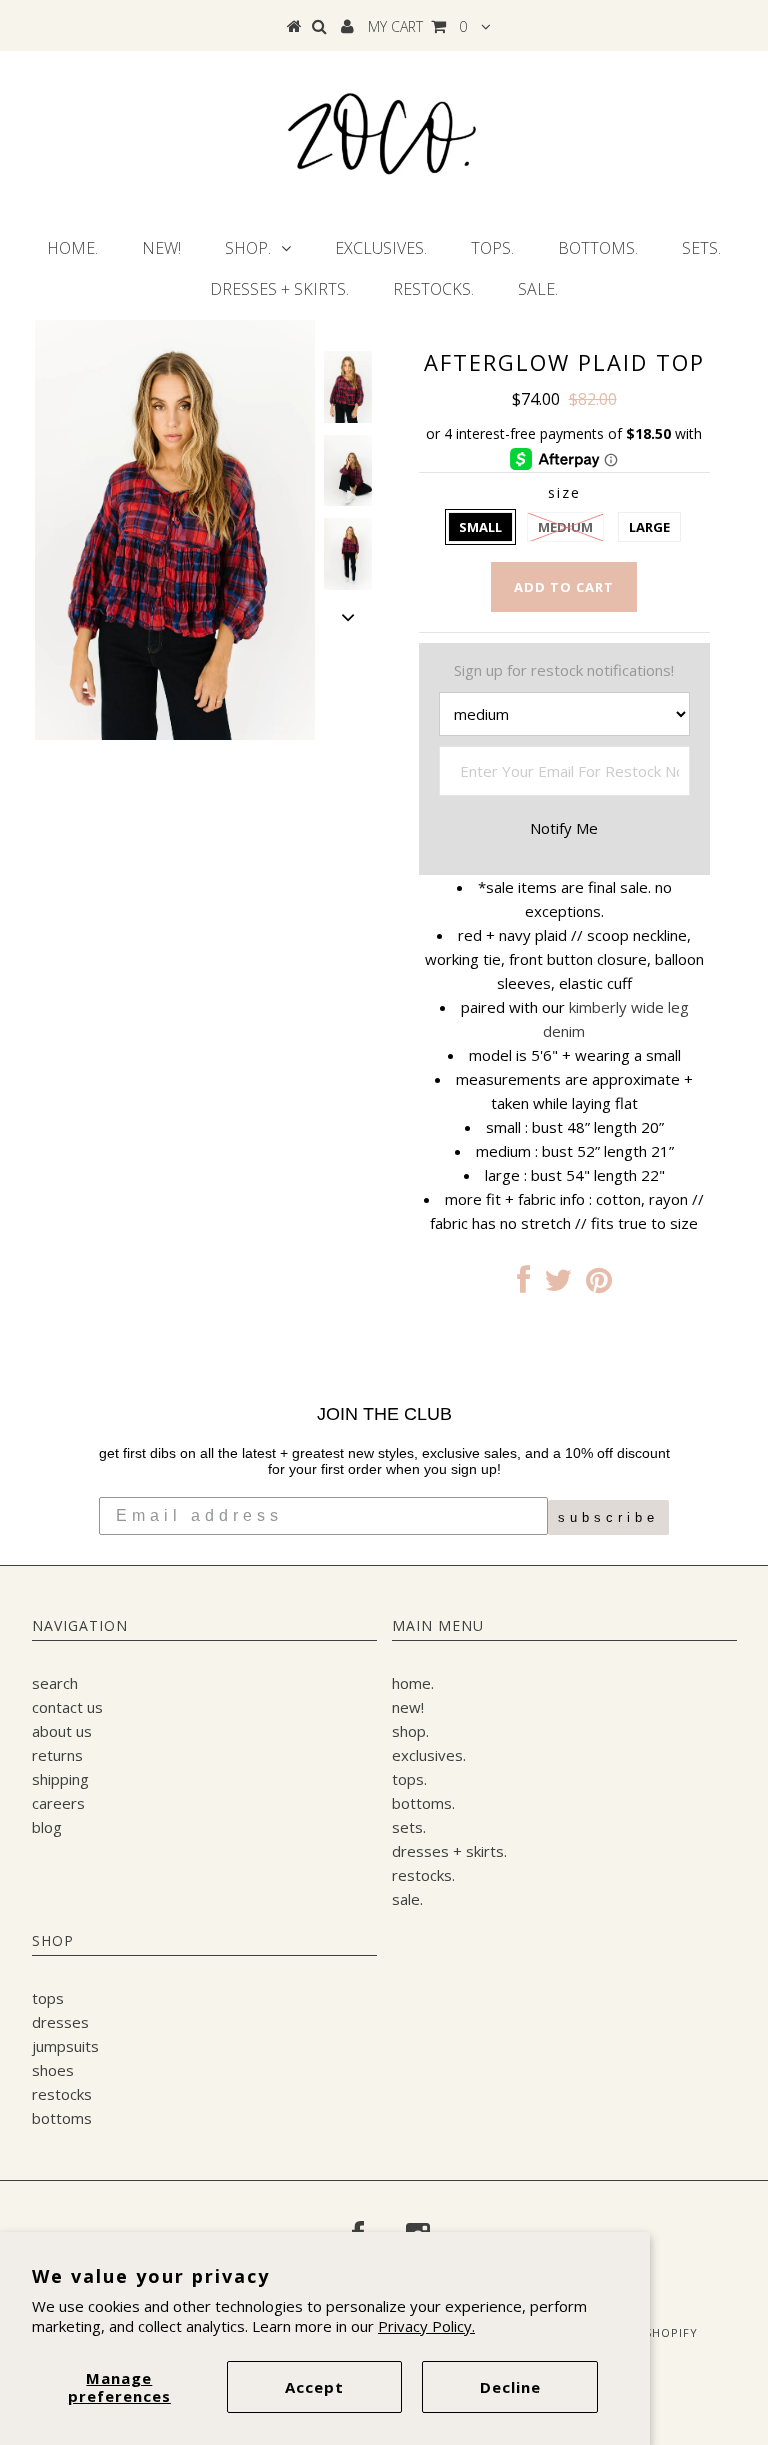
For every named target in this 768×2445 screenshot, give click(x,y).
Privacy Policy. (426, 2326)
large (649, 527)
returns (57, 1755)
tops (48, 1998)
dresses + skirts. (279, 289)
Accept (314, 2387)
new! (161, 248)
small (480, 527)
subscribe (608, 1517)
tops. (492, 248)
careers (58, 1803)
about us (62, 1731)
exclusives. (381, 248)
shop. (248, 248)
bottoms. (598, 248)
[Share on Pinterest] (599, 1285)
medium (565, 527)
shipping (60, 1779)
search (55, 1683)
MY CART (417, 26)
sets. (701, 248)
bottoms (62, 2118)
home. (72, 248)
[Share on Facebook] (523, 1285)
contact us (67, 1707)
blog (47, 1827)
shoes (53, 2070)
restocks (62, 2094)
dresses (60, 2022)
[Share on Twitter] (558, 1285)
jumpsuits (65, 2046)
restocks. (433, 289)
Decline (510, 2387)
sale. (538, 289)
